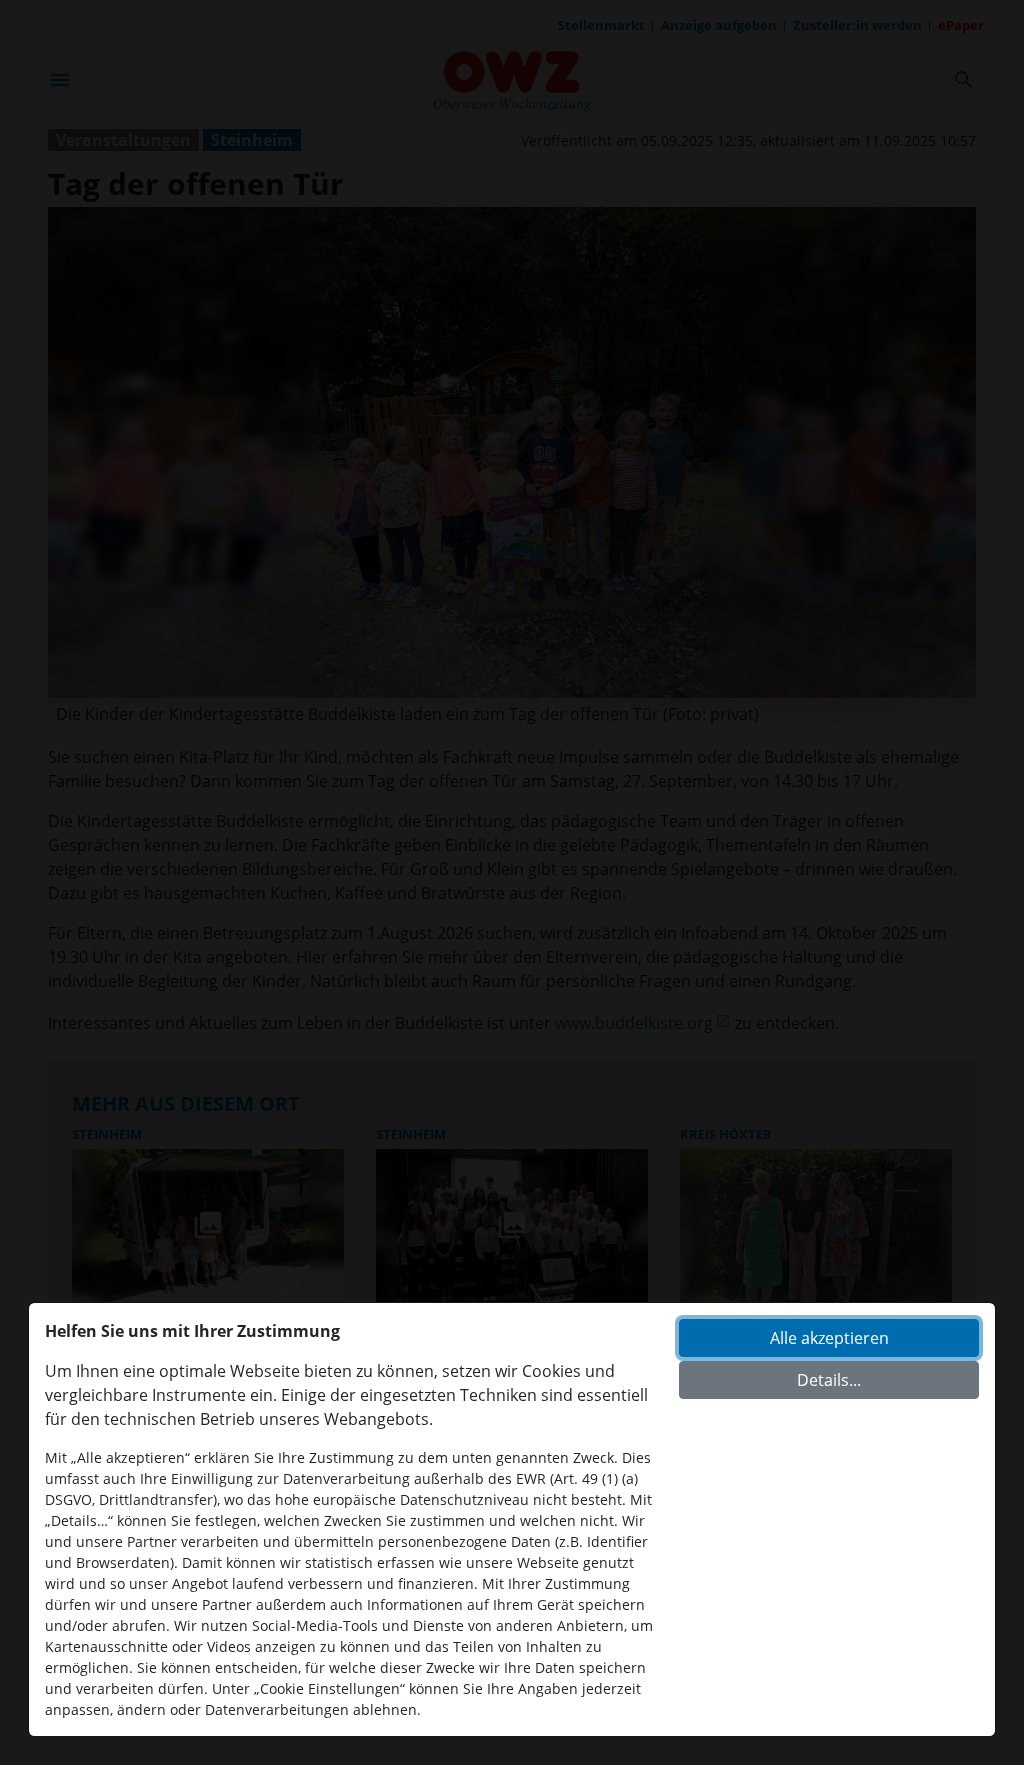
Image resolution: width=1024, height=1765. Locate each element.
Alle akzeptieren (829, 1338)
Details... (829, 1380)
